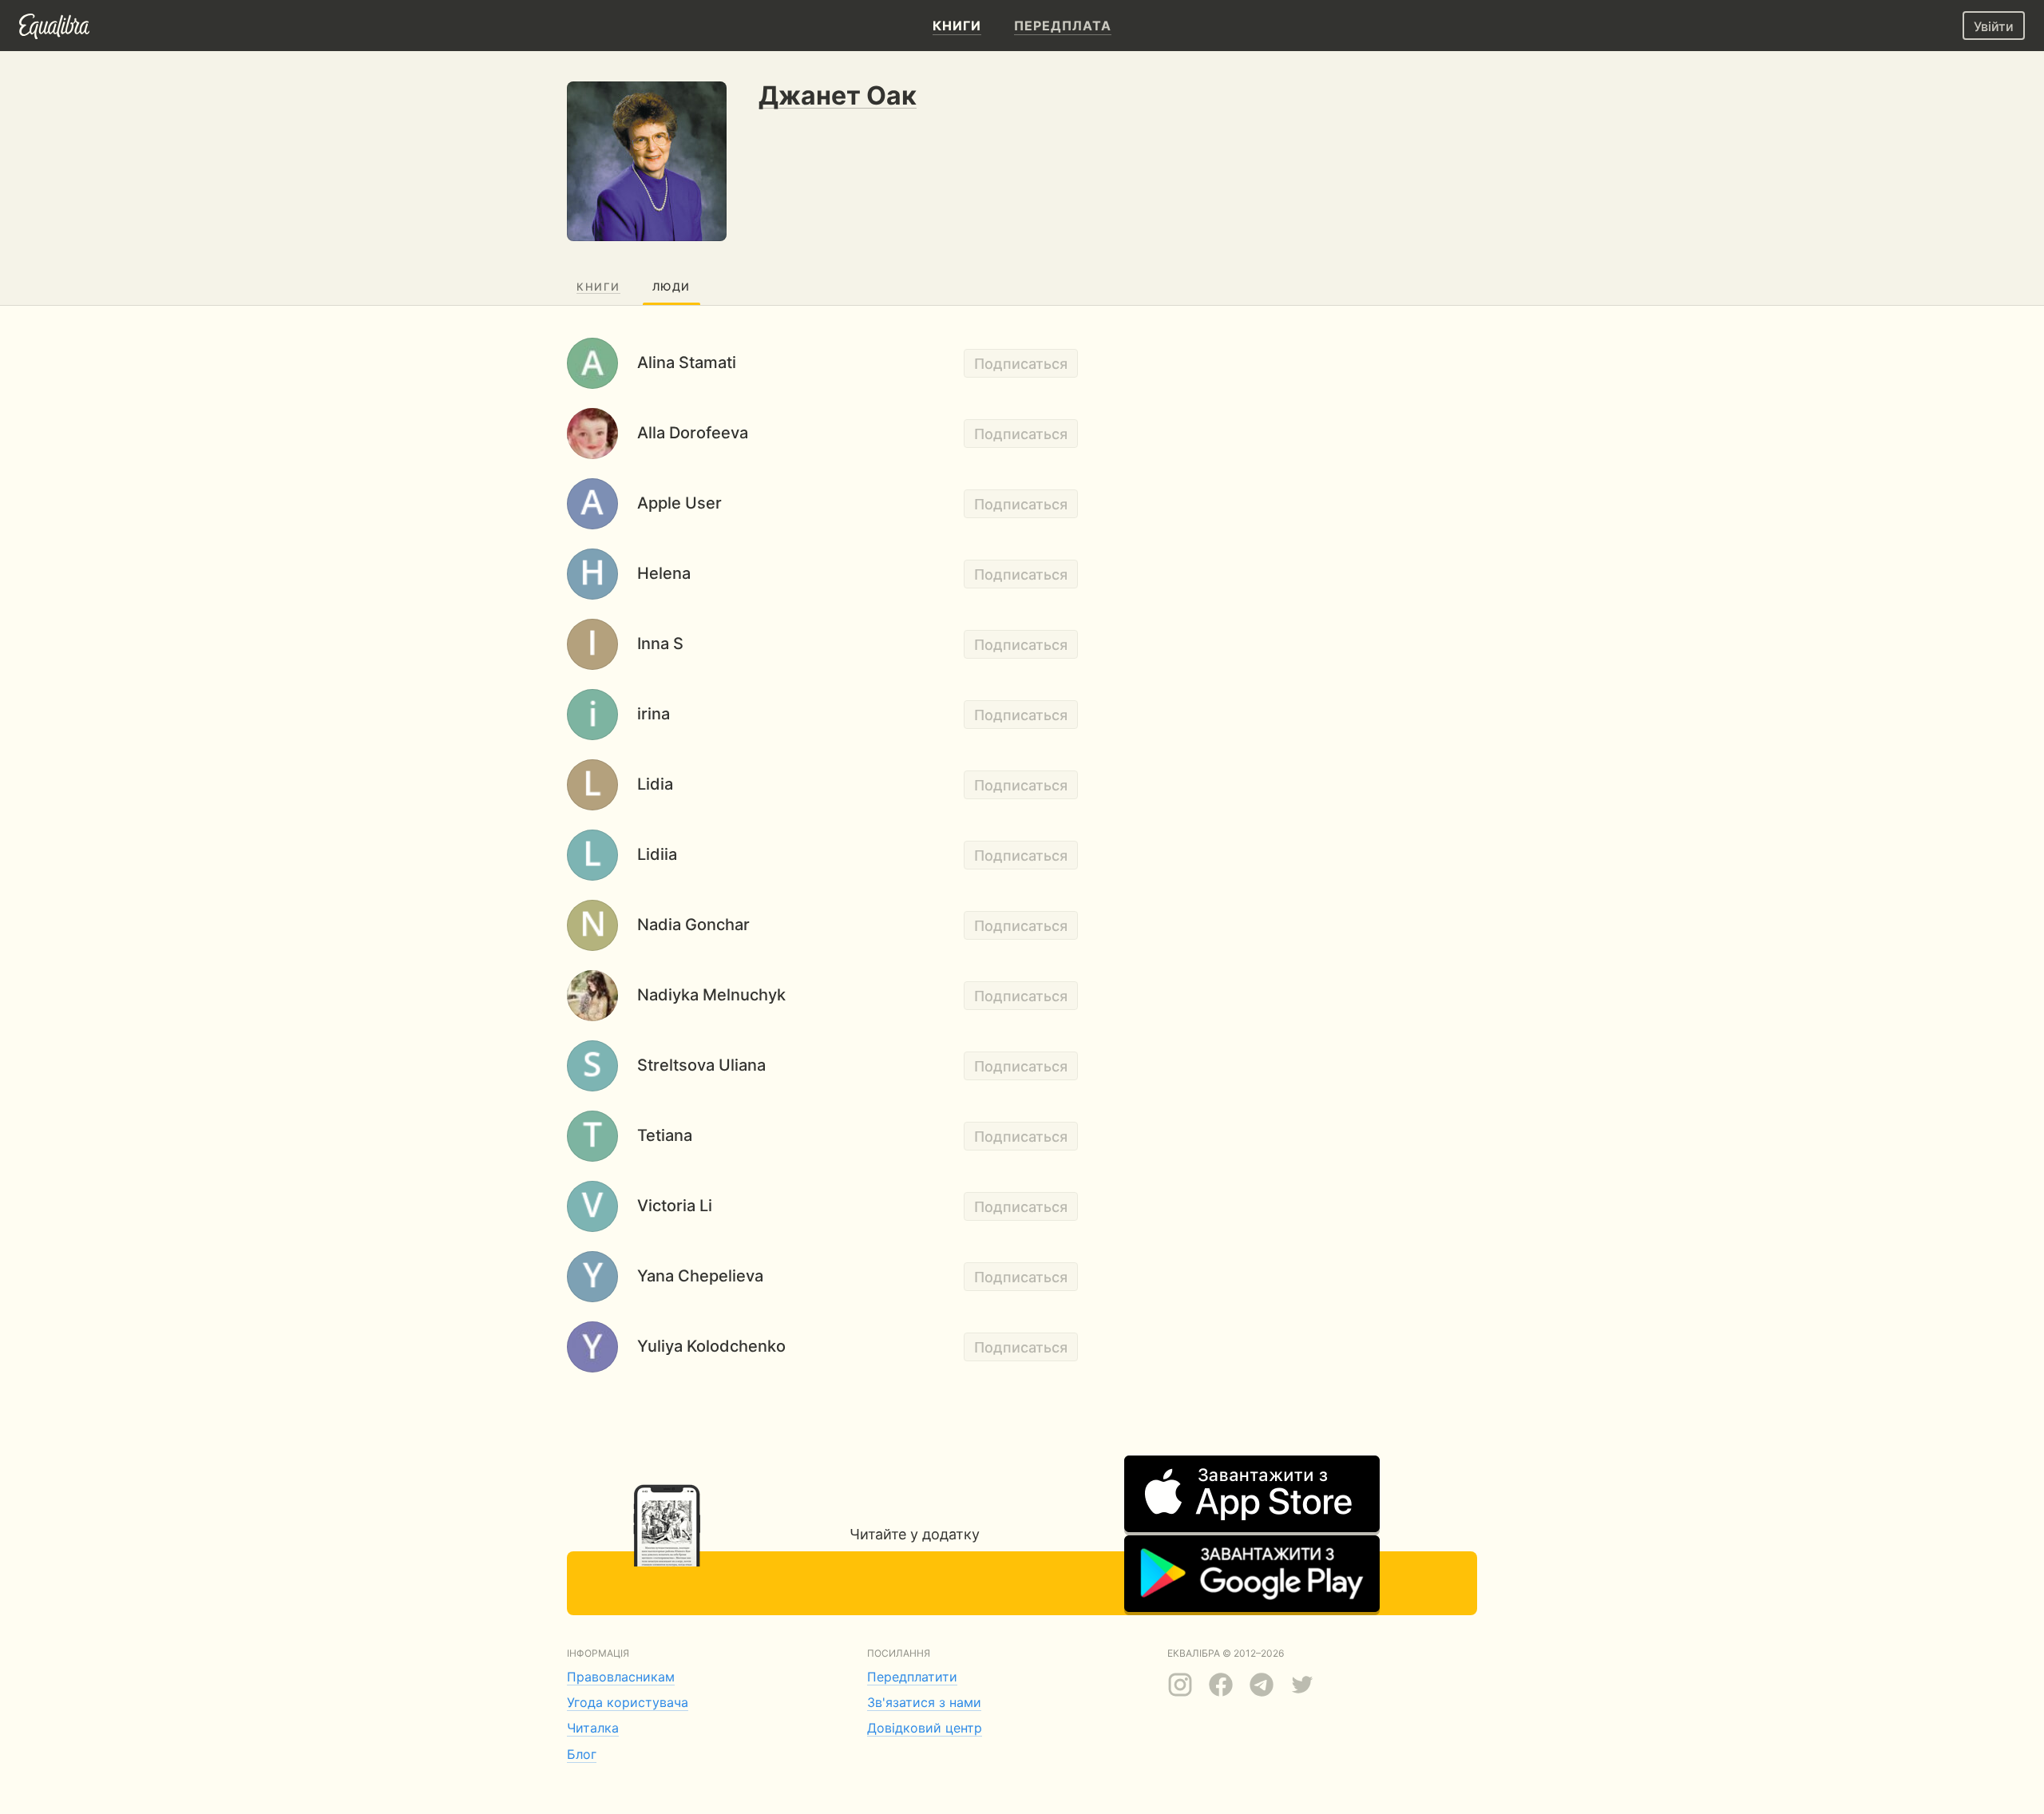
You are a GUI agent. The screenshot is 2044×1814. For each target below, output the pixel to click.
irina (654, 714)
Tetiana (665, 1135)
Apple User (679, 503)
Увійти (1994, 26)
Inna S (660, 644)
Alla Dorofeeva (693, 433)
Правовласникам (621, 1677)
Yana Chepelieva (700, 1276)
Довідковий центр (925, 1728)
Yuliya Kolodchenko (711, 1346)
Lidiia (657, 854)
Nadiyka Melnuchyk (711, 995)
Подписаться (1021, 364)
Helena (664, 573)
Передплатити (912, 1677)
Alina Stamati (687, 362)
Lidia (655, 784)
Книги (598, 287)
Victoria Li (675, 1206)
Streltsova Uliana (701, 1065)
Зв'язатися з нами (924, 1702)
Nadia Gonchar (693, 925)
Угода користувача (628, 1702)
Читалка (593, 1728)
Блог (582, 1754)
